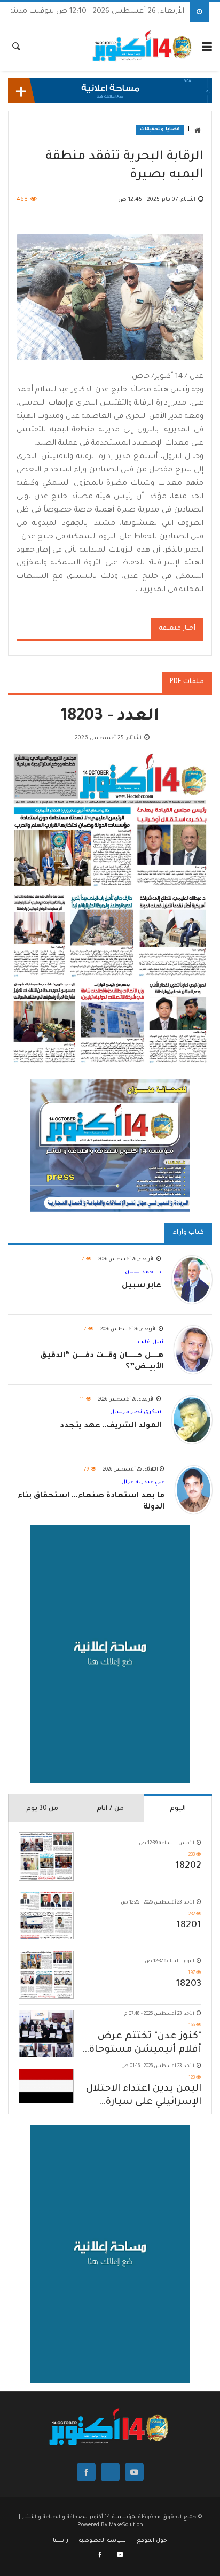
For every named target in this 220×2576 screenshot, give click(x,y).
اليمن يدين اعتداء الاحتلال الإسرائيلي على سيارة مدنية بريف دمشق (144, 2097)
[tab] (178, 1808)
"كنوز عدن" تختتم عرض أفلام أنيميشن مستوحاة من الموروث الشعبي (145, 2044)
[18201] (46, 1916)
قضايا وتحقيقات (160, 130)
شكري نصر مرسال (136, 1412)
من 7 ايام (110, 1809)
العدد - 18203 (110, 717)
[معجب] (101, 2556)
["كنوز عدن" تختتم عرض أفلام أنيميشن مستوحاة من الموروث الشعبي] (46, 2034)
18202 (188, 1866)
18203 (188, 1984)
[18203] (46, 1974)
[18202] (46, 1856)
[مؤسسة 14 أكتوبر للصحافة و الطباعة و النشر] (143, 47)
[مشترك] (120, 2556)
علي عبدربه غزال (143, 1482)
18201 (189, 1925)
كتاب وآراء (188, 1233)
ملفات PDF (187, 682)
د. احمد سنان (143, 1272)
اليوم (178, 1809)
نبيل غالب (151, 1342)
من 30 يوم (42, 1809)
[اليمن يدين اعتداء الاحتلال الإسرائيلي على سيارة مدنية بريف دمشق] (46, 2086)
